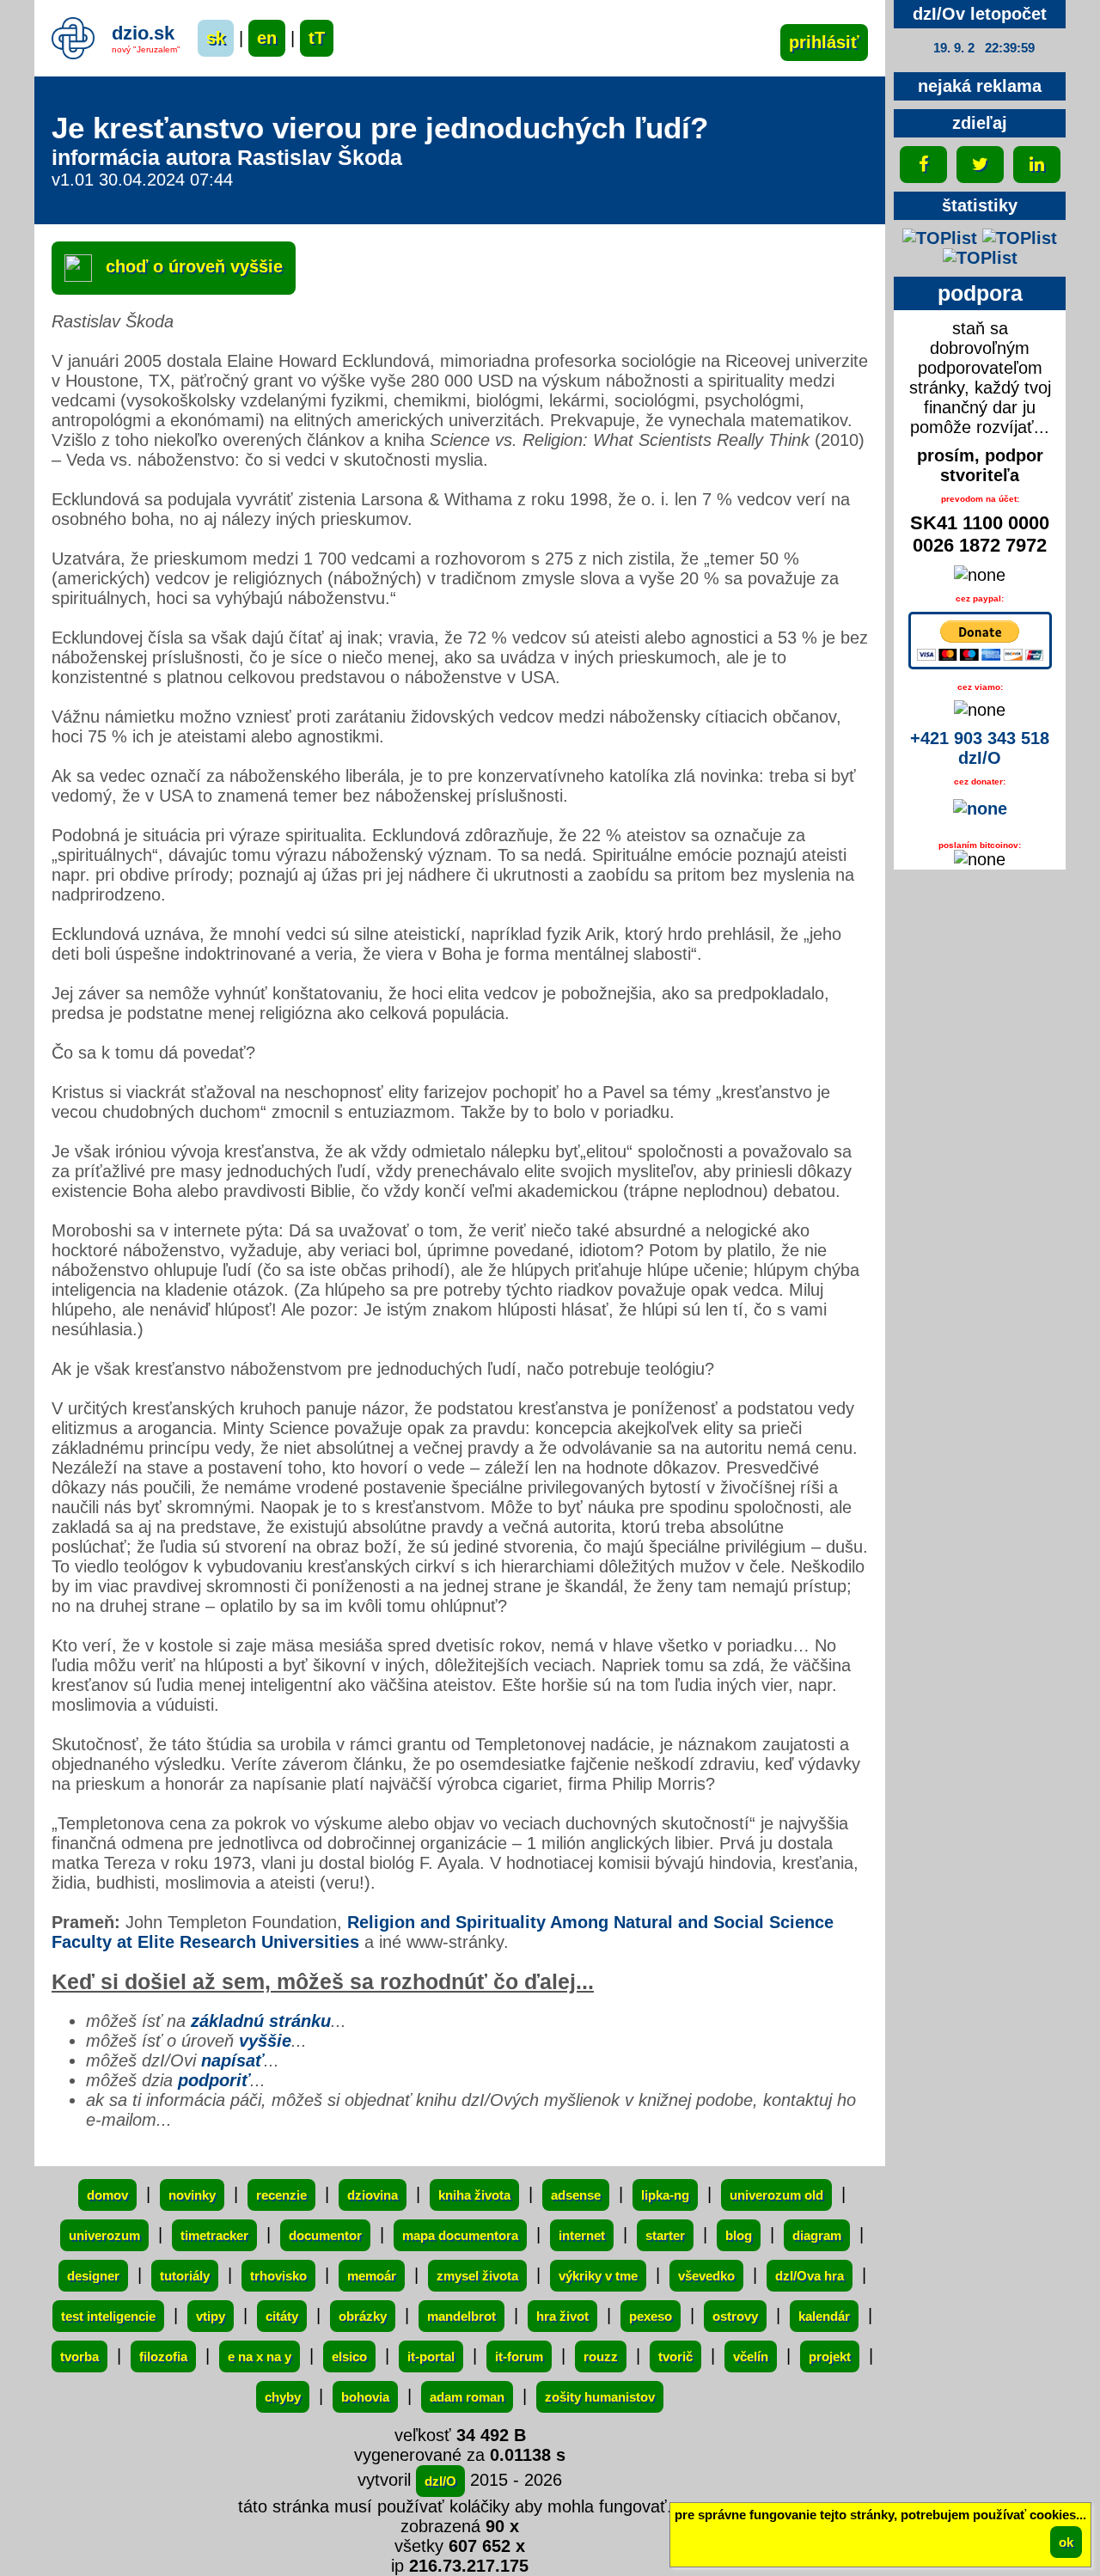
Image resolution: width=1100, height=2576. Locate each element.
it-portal (431, 2356)
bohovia (365, 2397)
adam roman (467, 2397)
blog (739, 2235)
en (267, 38)
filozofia (163, 2356)
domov (107, 2195)
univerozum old (776, 2195)
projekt (830, 2356)
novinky (192, 2195)
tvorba (79, 2356)
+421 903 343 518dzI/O (980, 748)
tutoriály (185, 2276)
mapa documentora (460, 2235)
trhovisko (278, 2276)
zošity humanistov (600, 2397)
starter (665, 2235)
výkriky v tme (598, 2276)
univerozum (104, 2235)
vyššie (265, 2041)
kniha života (474, 2195)
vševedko (706, 2276)
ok (1066, 2542)
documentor (325, 2235)
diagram (817, 2235)
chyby (283, 2397)
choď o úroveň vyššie (192, 266)
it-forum (519, 2356)
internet (582, 2235)
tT (317, 38)
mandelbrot (461, 2316)
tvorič (675, 2356)
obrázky (363, 2316)
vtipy (211, 2316)
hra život (562, 2316)
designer (93, 2276)
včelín (751, 2356)
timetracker (214, 2235)
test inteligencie (108, 2316)
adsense (576, 2195)
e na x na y (260, 2356)
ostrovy (735, 2316)
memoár (372, 2276)
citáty (282, 2316)
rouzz (601, 2356)
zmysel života (477, 2276)
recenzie (281, 2195)
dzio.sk (143, 33)
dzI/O (440, 2481)
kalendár (824, 2316)
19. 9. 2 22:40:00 (984, 48)
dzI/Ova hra (810, 2276)
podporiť (214, 2080)
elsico (349, 2356)
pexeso (651, 2316)
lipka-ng (665, 2195)
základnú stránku (261, 2021)
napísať (232, 2060)
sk (216, 38)
